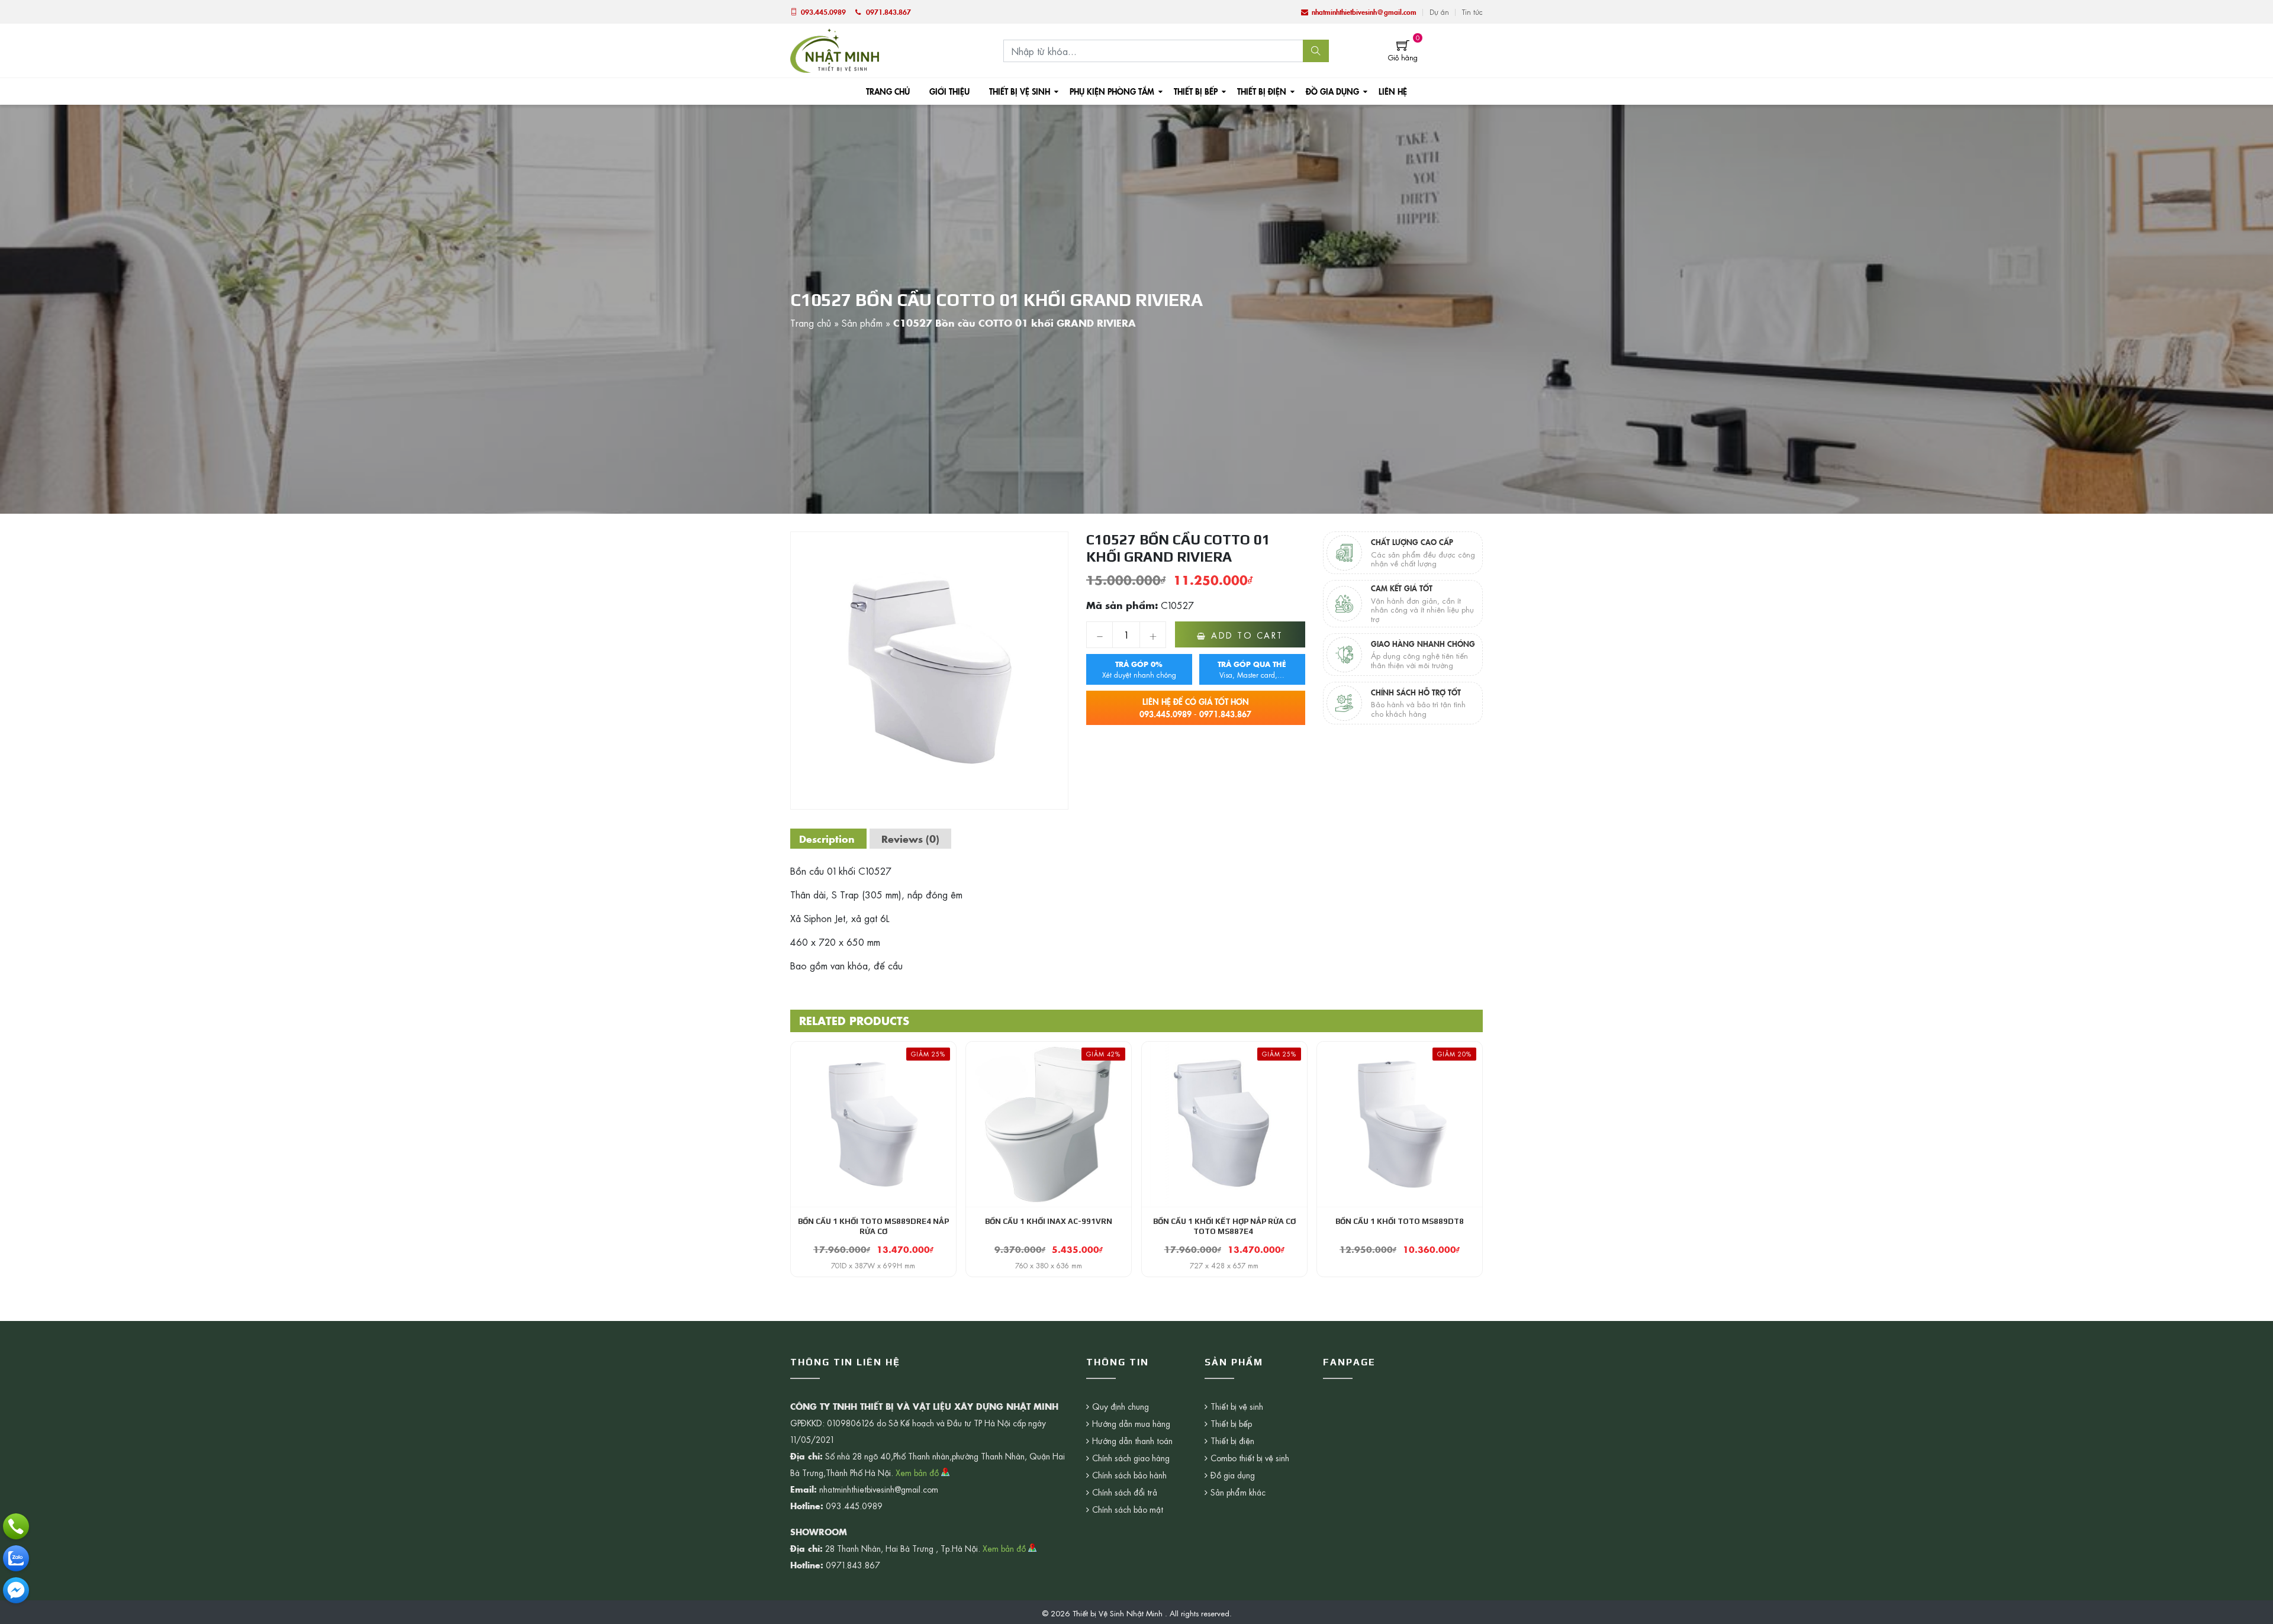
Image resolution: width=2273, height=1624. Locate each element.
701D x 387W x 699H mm (873, 1265)
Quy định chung (1121, 1406)
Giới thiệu (949, 91)
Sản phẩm (862, 323)
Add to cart (1247, 635)
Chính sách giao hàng (1131, 1458)
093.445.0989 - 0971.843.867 (1195, 708)
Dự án (1439, 12)
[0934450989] (16, 1558)
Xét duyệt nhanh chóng (1139, 669)
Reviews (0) (910, 839)
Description (827, 839)
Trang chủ (888, 91)
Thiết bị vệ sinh (1020, 91)
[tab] (827, 839)
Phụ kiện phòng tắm (1112, 91)
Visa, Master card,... (1252, 669)
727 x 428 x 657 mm (1224, 1265)
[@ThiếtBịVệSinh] (16, 1590)
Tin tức (1472, 12)
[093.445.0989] (16, 1526)
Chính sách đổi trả (1125, 1492)
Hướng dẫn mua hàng (1131, 1423)
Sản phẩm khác (1238, 1492)
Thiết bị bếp (1196, 91)
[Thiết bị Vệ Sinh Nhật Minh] (835, 49)
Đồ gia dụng (1332, 91)
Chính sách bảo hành (1129, 1475)
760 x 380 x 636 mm (1049, 1265)
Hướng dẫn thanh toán (1132, 1441)
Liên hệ (1393, 91)
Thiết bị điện (1262, 91)
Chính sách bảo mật (1128, 1509)
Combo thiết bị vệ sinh (1250, 1458)
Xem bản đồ (918, 1472)
